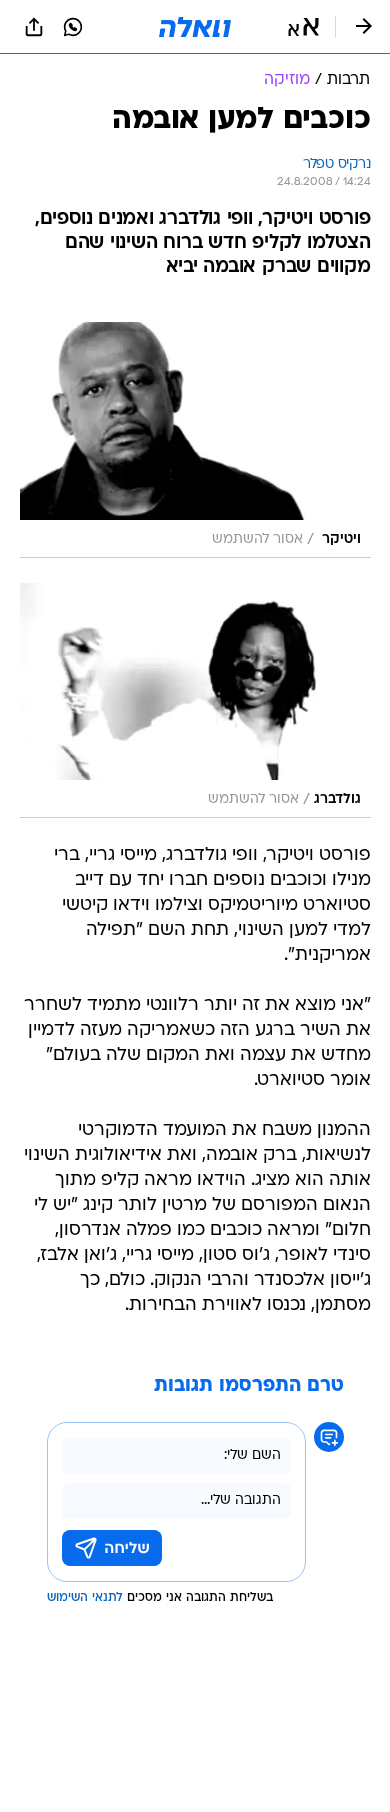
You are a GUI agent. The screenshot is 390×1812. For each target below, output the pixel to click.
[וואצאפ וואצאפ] (73, 27)
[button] (303, 27)
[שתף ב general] (34, 27)
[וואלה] (195, 27)
